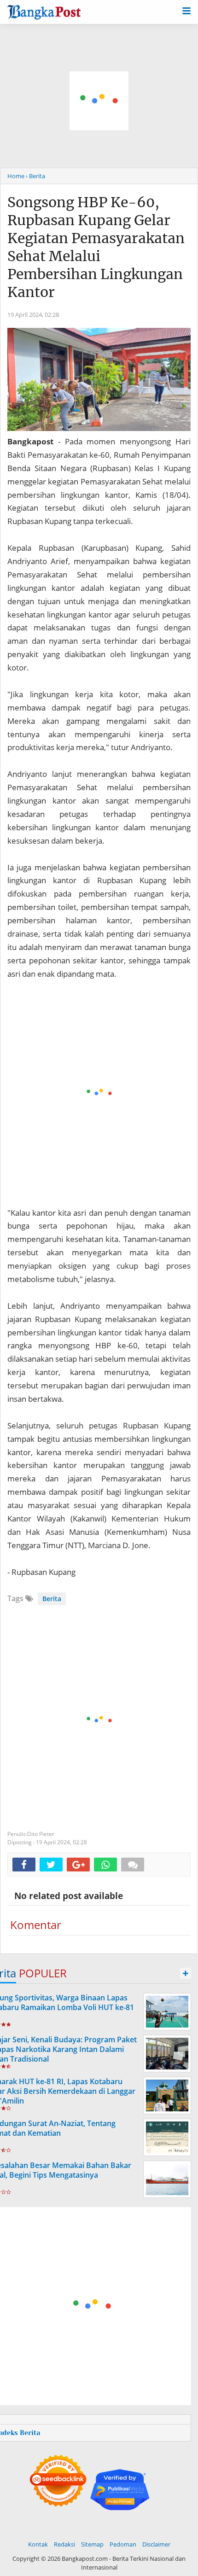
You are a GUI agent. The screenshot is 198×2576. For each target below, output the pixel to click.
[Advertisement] (99, 101)
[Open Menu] (186, 10)
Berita (52, 1599)
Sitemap (92, 2544)
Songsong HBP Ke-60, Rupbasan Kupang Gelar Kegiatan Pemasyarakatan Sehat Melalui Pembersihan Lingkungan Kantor (96, 247)
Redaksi (64, 2544)
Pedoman (123, 2544)
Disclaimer (156, 2544)
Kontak (38, 2544)
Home (16, 176)
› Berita (35, 176)
